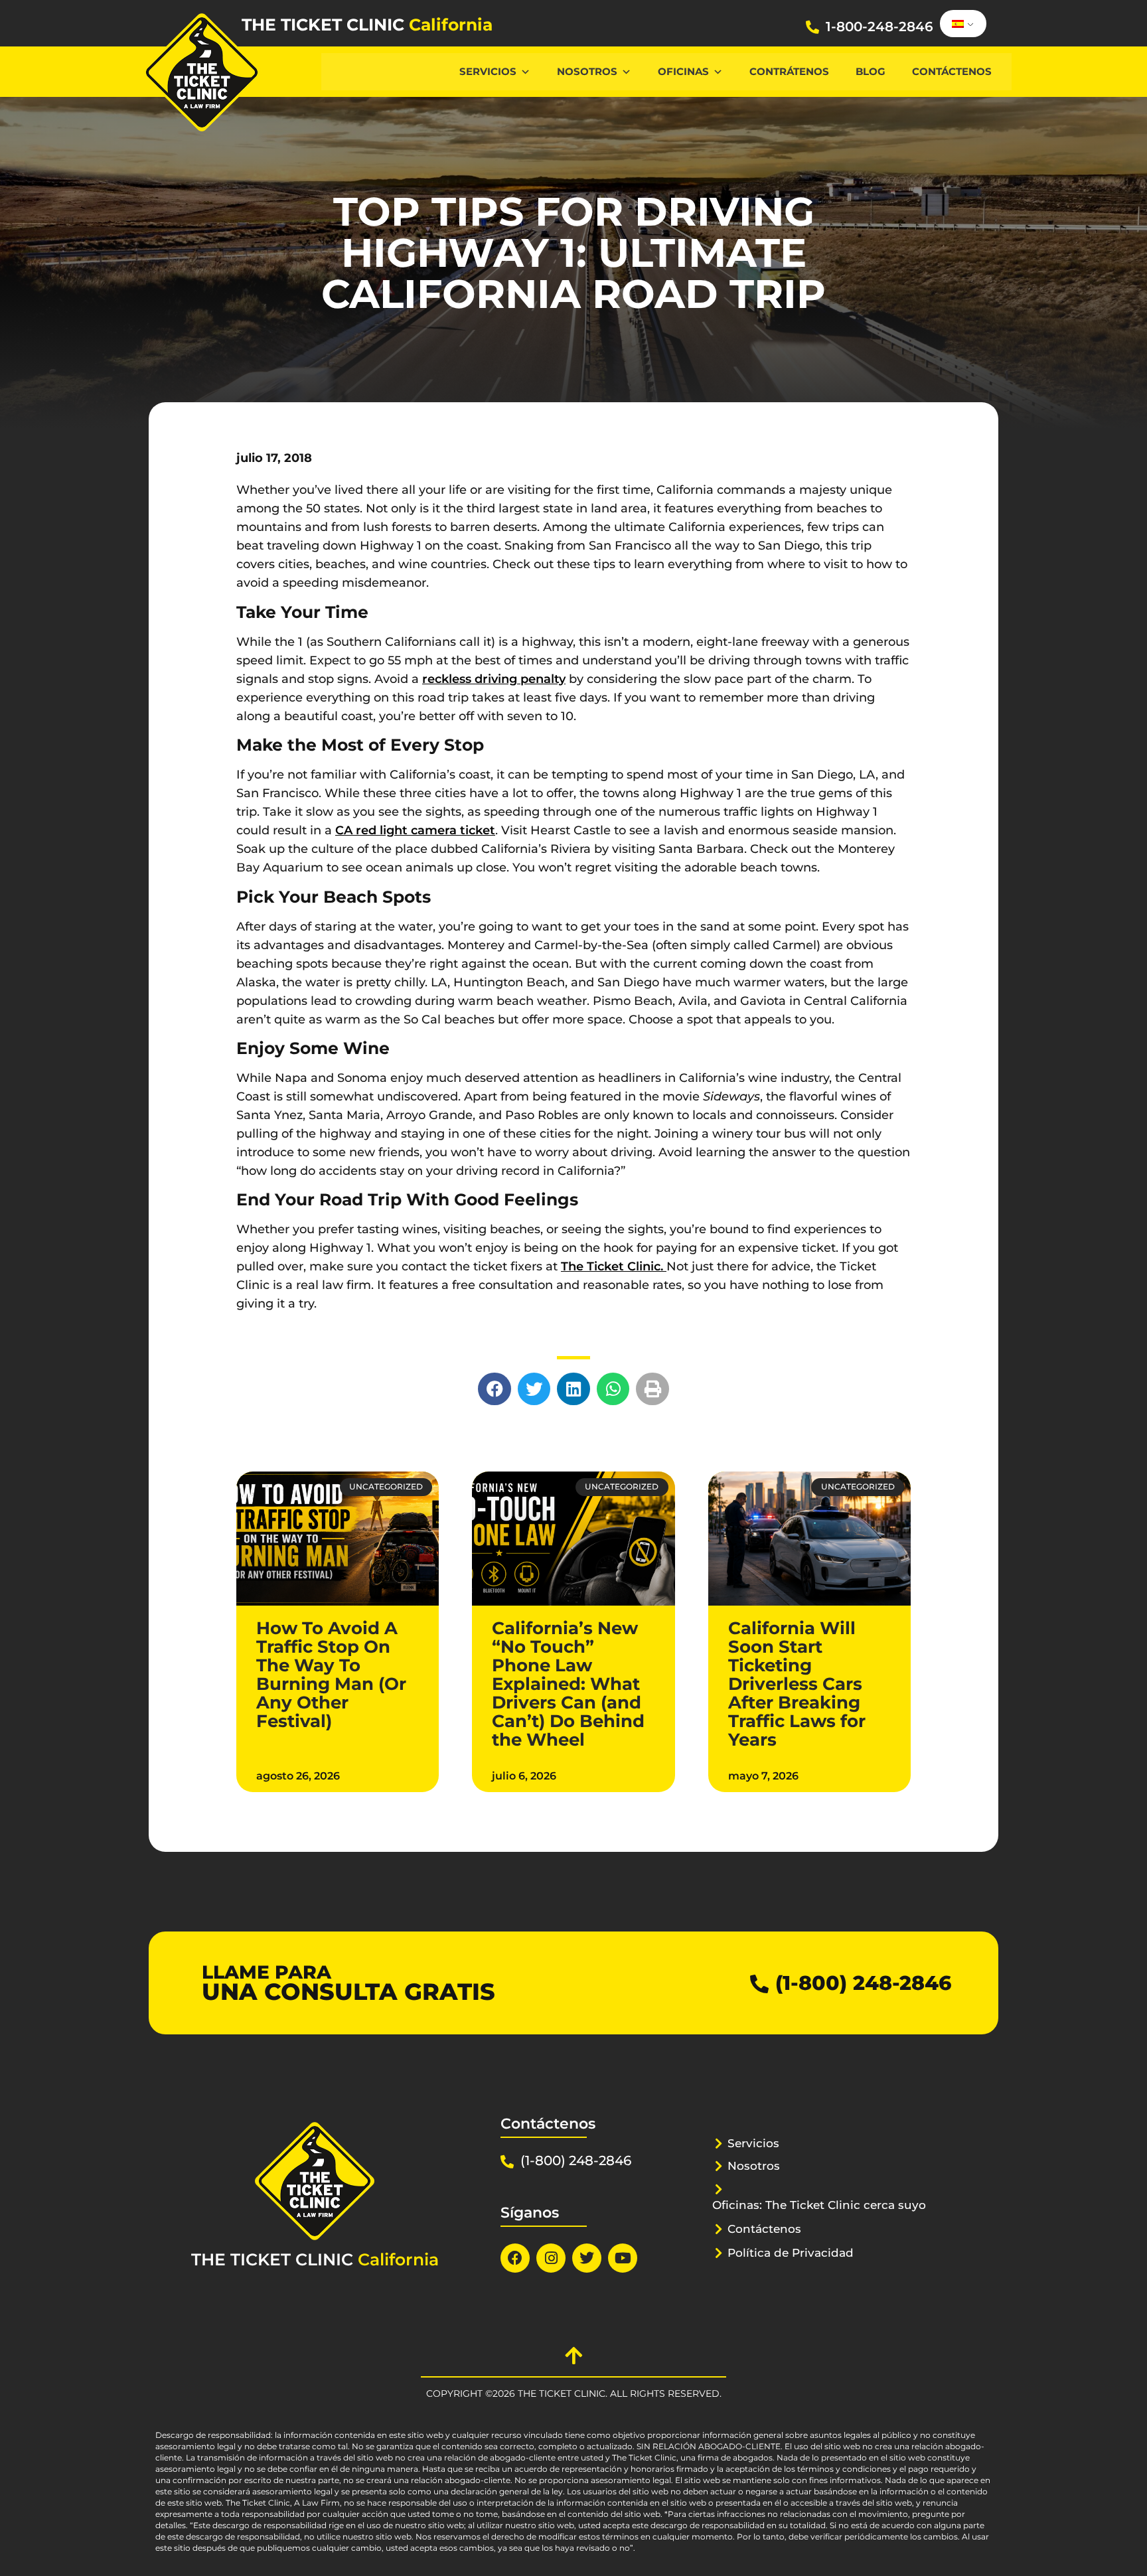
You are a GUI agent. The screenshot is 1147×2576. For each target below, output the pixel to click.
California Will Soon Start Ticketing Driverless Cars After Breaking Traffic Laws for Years (797, 1684)
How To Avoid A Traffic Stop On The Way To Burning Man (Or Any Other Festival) (331, 1675)
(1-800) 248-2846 (863, 1983)
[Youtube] (623, 2258)
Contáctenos (952, 71)
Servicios (488, 71)
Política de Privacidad (791, 2253)
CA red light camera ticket (415, 830)
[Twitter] (587, 2258)
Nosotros (587, 71)
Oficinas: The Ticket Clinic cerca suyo (819, 2205)
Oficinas (683, 71)
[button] (495, 1389)
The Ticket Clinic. (614, 1266)
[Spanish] (961, 24)
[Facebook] (515, 2258)
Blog (871, 71)
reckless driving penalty (494, 679)
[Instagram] (551, 2258)
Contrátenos (789, 71)
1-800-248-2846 (879, 27)
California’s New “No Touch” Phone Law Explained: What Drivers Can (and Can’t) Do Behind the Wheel (568, 1684)
